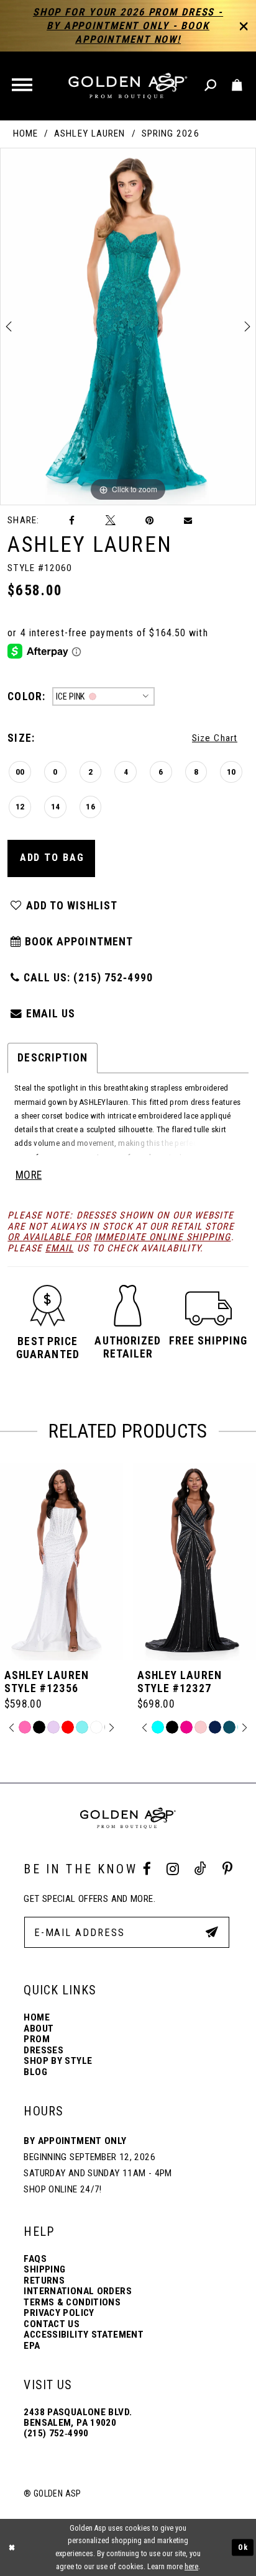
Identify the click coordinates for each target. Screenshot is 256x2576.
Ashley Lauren (89, 134)
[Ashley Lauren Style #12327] (62, 1562)
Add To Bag (52, 858)
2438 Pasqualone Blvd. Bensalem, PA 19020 (78, 2417)
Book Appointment (77, 942)
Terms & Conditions (72, 2302)
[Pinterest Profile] (227, 1869)
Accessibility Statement (84, 2335)
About (39, 2029)
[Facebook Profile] (147, 1869)
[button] (23, 86)
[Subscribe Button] (212, 1932)
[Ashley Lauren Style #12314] (194, 1562)
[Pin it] (150, 521)
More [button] (29, 1175)
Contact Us (52, 2324)
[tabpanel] (128, 327)
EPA (32, 2346)
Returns (44, 2281)
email (60, 1248)
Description (53, 1058)
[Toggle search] (211, 86)
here (191, 2567)
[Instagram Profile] (173, 1869)
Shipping (44, 2269)
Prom (37, 2039)
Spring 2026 (171, 134)
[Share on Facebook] (72, 521)
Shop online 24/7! (62, 2189)
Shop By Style (58, 2061)
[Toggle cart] (238, 86)
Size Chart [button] (215, 738)
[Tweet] (110, 521)
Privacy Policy (59, 2313)
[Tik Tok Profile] (200, 1869)
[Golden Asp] (128, 86)
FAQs (35, 2259)
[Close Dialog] (11, 2548)
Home (25, 134)
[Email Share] (189, 521)
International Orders (78, 2291)
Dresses (43, 2050)
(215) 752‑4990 (56, 2433)
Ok (243, 2547)
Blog (35, 2072)
